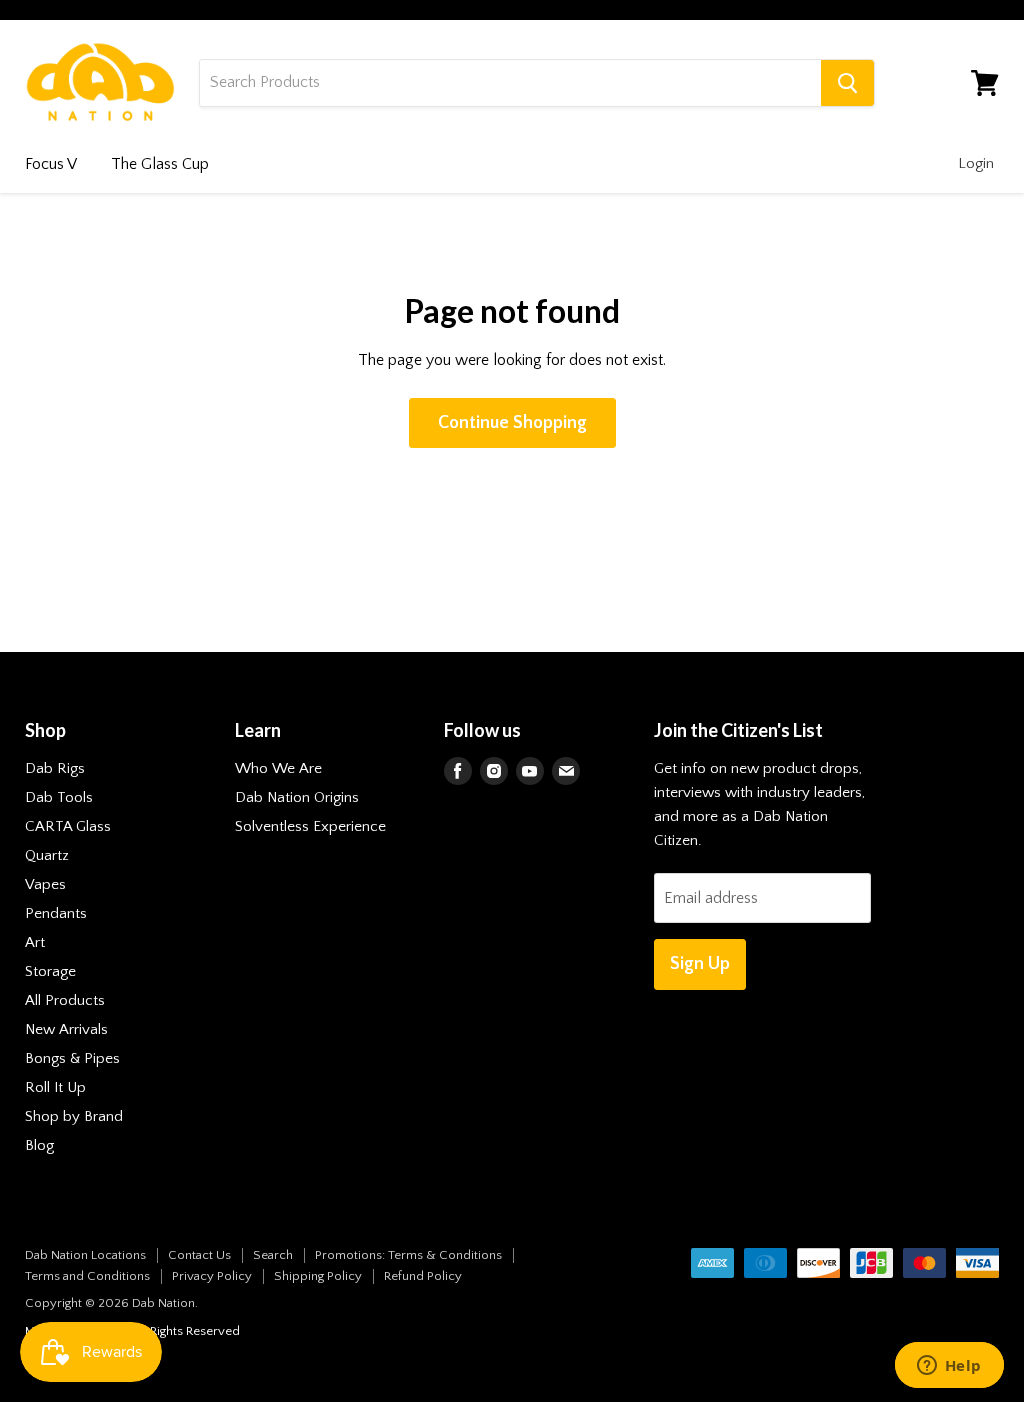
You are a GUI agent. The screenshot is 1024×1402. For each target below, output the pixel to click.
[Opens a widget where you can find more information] (949, 1367)
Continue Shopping (512, 423)
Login (976, 163)
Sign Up (700, 964)
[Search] (847, 83)
